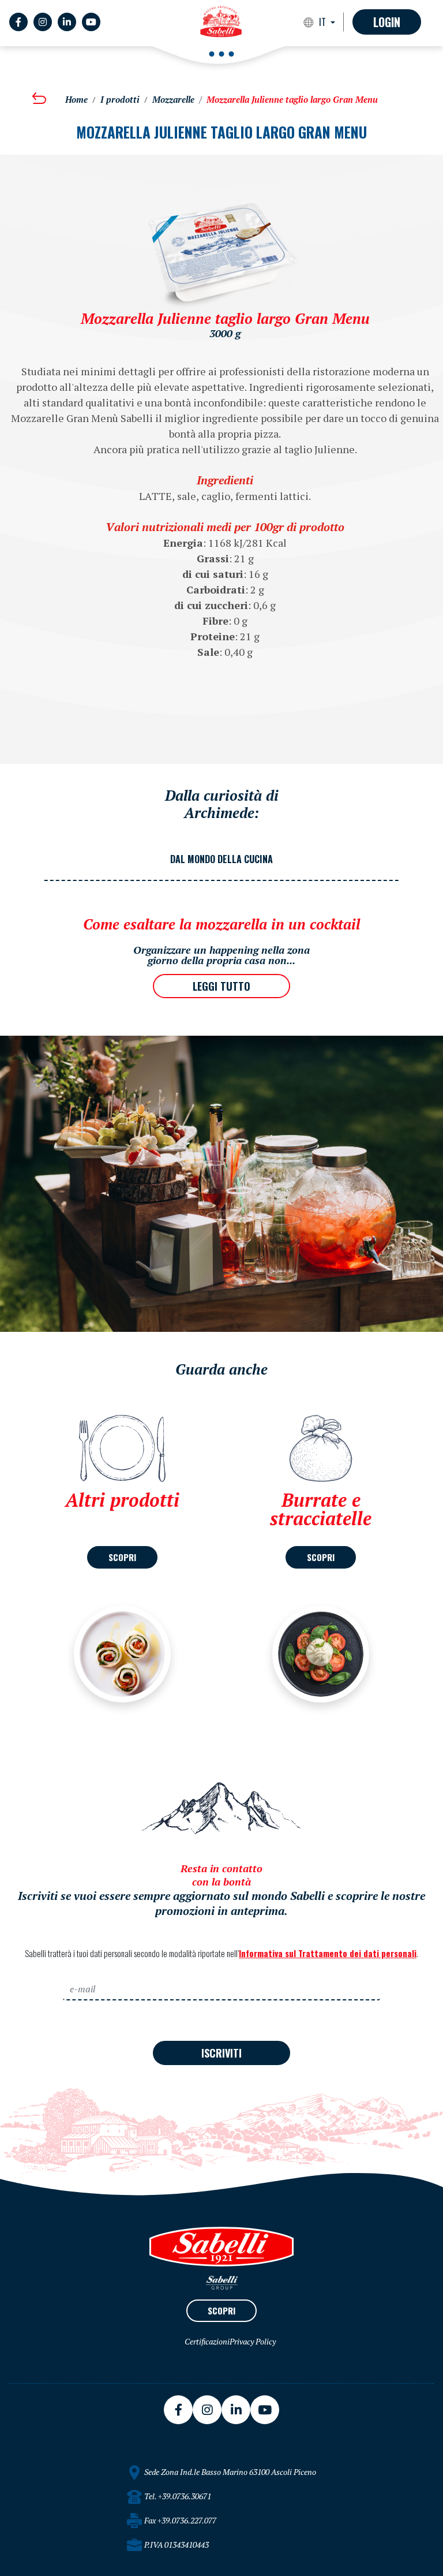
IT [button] (324, 22)
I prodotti (120, 100)
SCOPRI (122, 1557)
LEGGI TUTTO (221, 986)
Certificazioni (207, 2341)
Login (387, 22)
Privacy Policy (253, 2341)
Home (76, 100)
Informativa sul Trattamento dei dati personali (328, 1953)
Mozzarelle (173, 100)
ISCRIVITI (221, 2053)
